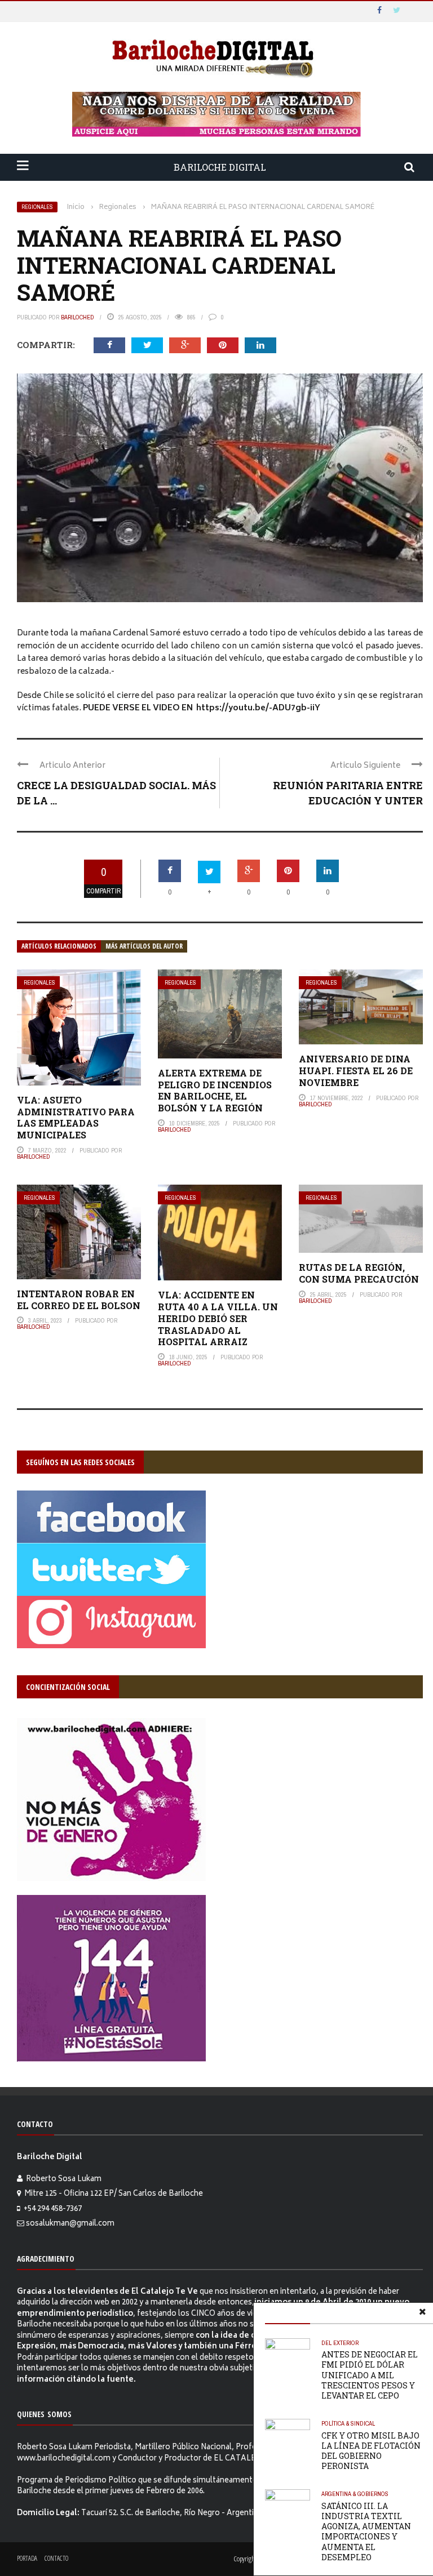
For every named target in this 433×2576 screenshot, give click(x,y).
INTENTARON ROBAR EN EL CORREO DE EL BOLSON (79, 1300)
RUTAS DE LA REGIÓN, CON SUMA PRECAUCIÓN (359, 1273)
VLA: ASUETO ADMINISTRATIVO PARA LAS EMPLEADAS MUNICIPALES (76, 1117)
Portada (27, 2558)
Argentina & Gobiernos (355, 2494)
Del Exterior (340, 2343)
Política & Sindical (348, 2423)
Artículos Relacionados (59, 946)
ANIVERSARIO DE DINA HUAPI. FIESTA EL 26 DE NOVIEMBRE (356, 1071)
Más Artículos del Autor (144, 946)
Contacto (56, 2558)
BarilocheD (78, 317)
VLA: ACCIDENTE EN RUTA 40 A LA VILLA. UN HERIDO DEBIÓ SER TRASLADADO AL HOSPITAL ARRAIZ (218, 1318)
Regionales (37, 207)
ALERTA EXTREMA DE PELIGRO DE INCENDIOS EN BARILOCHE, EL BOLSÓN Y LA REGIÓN (215, 1090)
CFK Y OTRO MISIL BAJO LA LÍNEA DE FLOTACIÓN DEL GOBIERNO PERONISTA (371, 2451)
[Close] (422, 2313)
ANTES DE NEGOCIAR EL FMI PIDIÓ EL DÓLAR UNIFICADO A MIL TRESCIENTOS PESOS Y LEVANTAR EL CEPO (370, 2375)
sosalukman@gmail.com (70, 2224)
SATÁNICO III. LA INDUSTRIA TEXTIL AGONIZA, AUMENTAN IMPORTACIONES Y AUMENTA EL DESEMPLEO (366, 2531)
